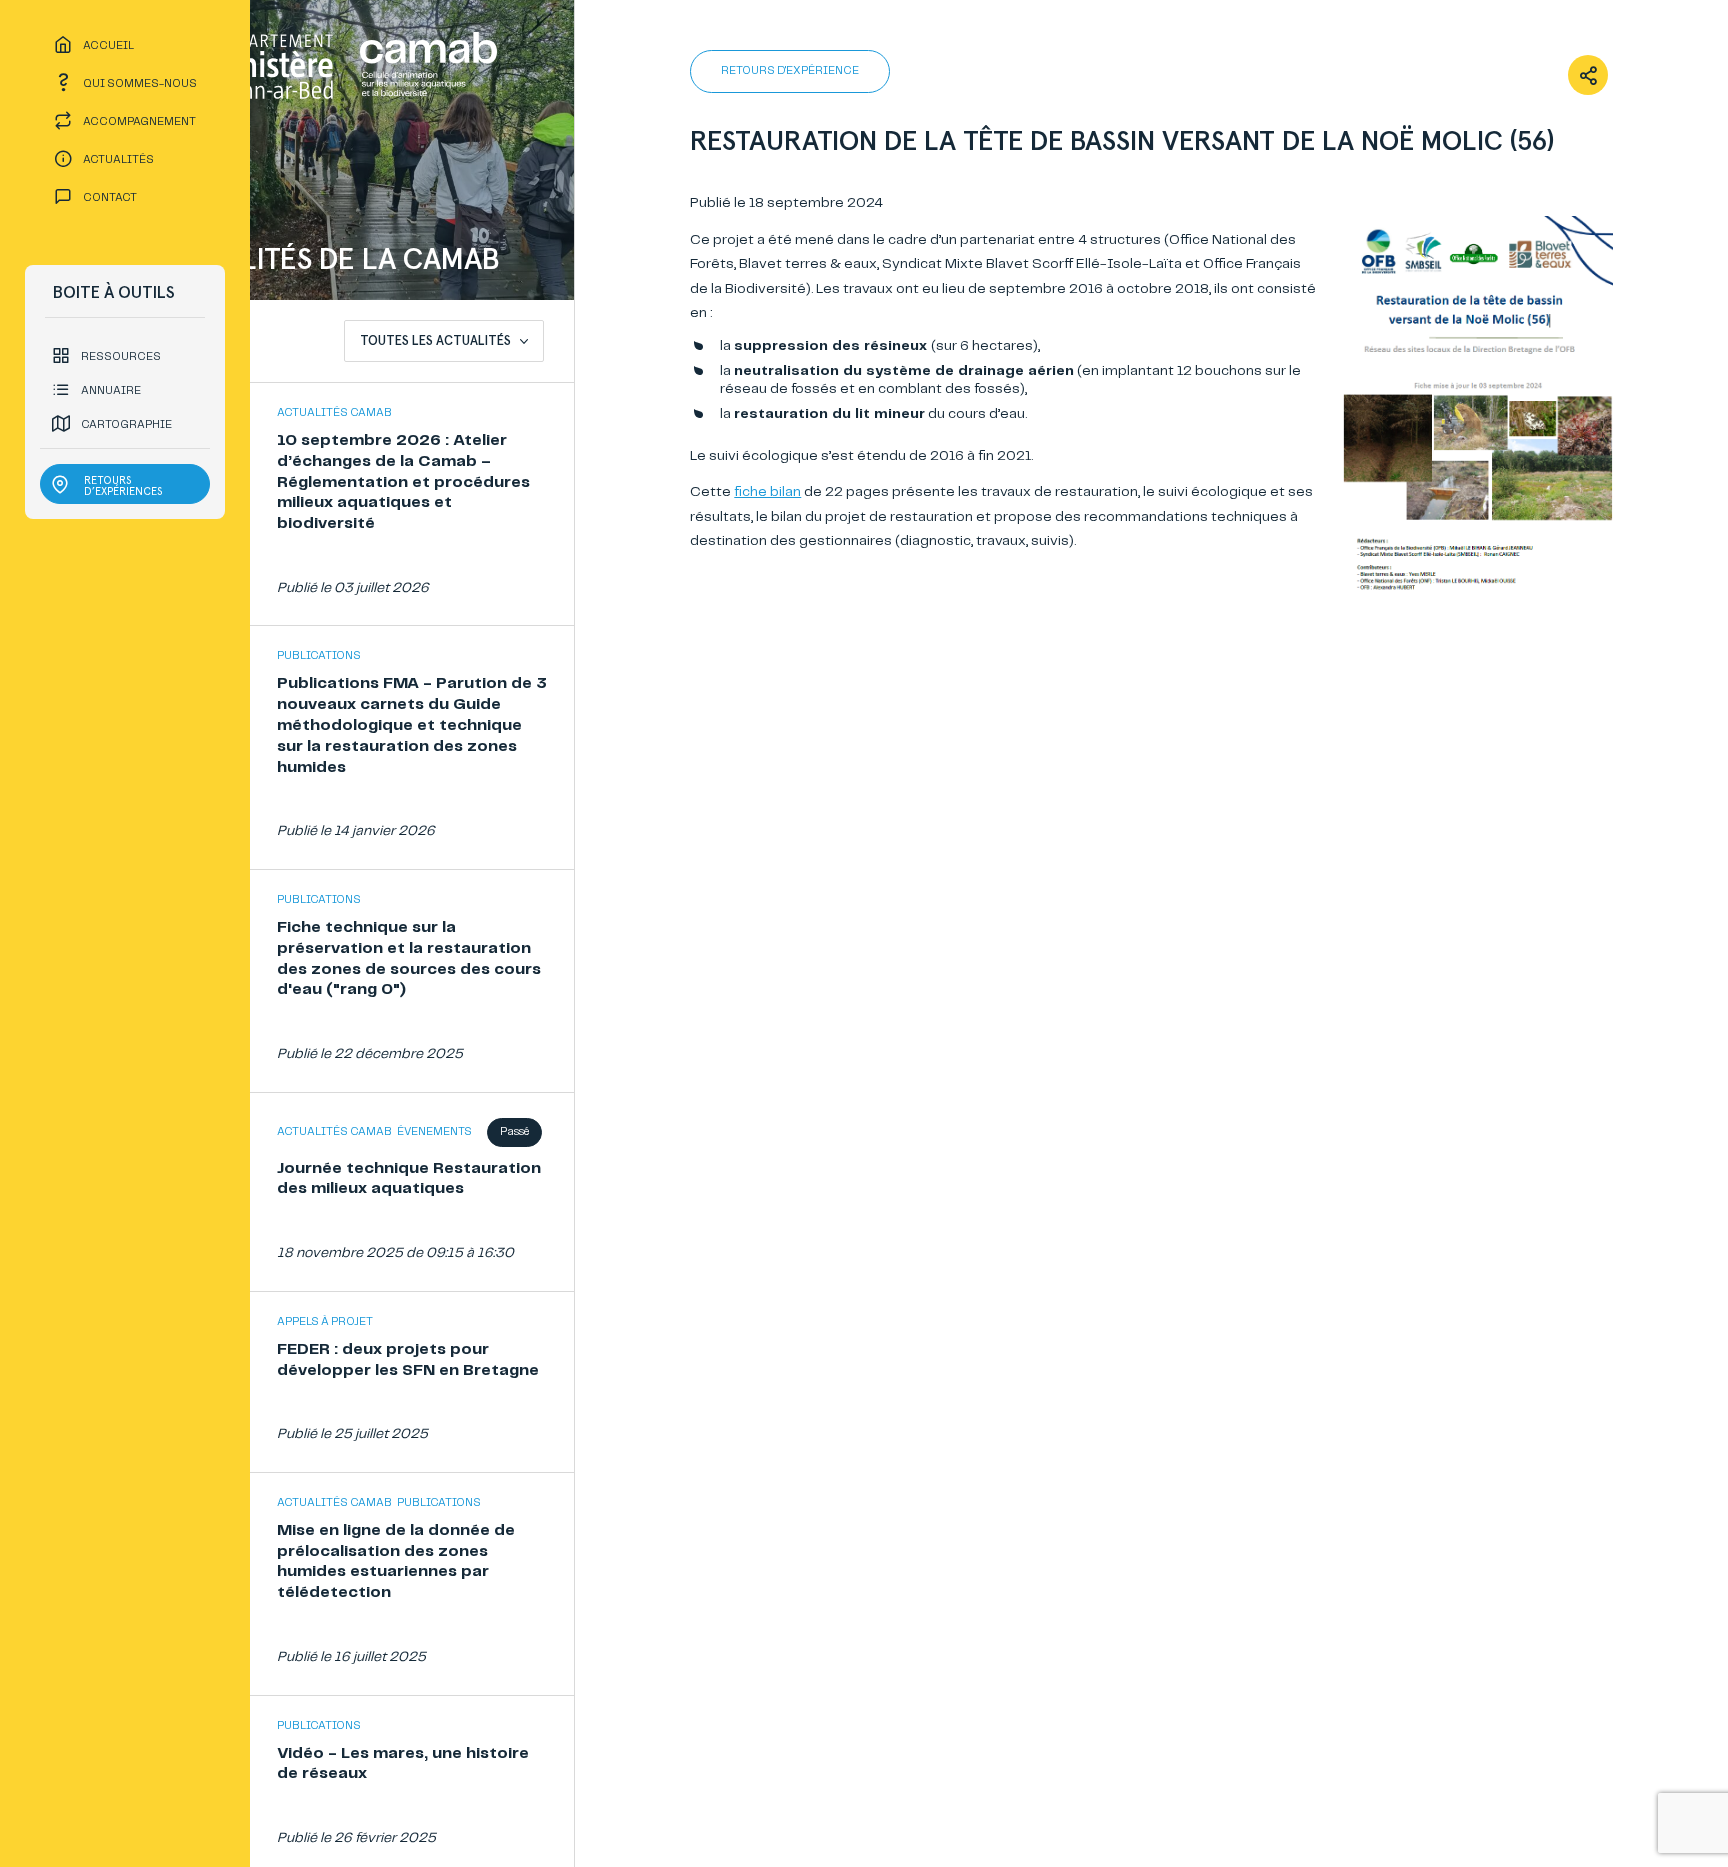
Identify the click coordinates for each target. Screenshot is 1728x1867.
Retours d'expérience (790, 71)
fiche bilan (767, 492)
